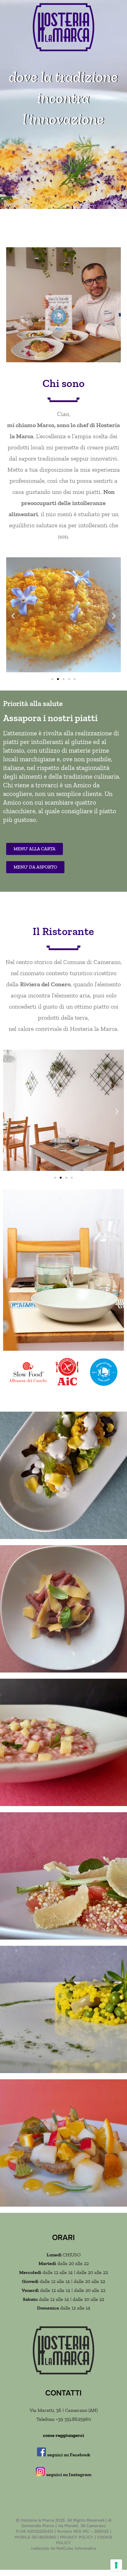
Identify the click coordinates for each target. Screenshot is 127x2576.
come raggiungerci (63, 2435)
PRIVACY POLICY (77, 2537)
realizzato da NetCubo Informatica (64, 2548)
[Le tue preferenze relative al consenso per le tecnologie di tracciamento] (116, 2565)
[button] (13, 616)
